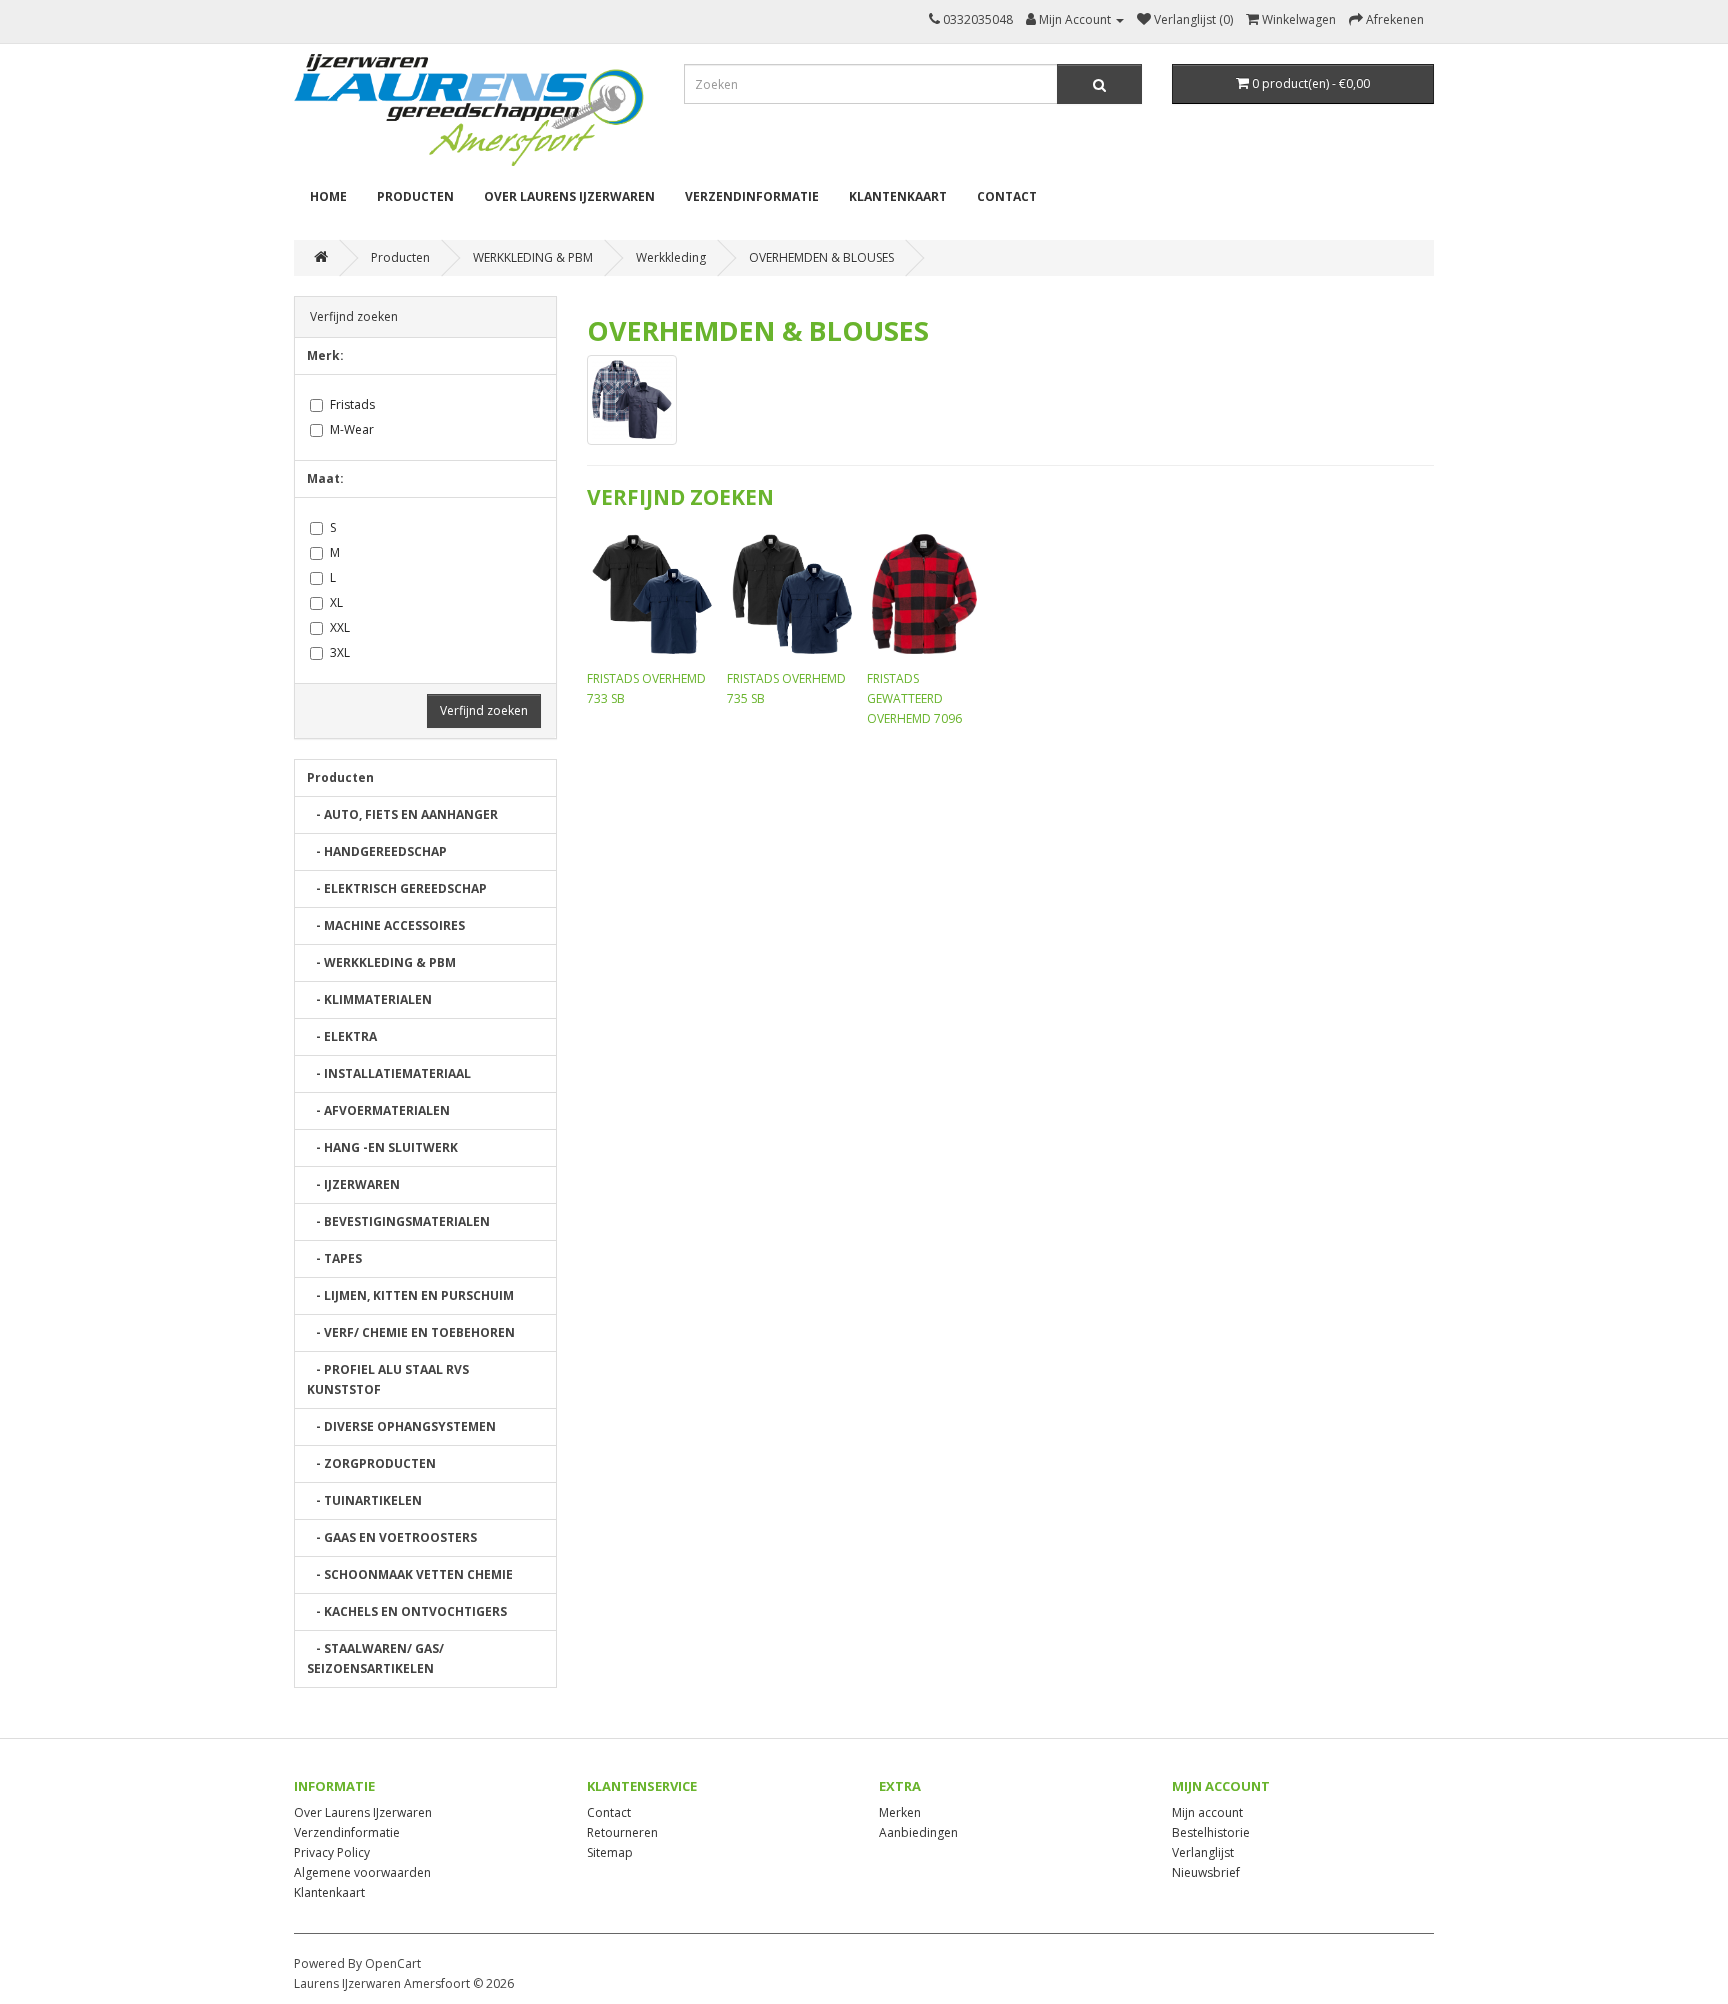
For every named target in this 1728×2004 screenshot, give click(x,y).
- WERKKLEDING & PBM (381, 962)
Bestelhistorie (1211, 1832)
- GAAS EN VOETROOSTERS (392, 1537)
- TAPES (334, 1258)
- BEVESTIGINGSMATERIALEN (398, 1221)
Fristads (352, 404)
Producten (415, 196)
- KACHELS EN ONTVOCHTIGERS (407, 1611)
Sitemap (610, 1852)
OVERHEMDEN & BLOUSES (821, 257)
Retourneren (622, 1832)
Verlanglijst (1203, 1852)
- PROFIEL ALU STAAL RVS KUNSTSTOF (388, 1379)
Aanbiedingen (918, 1832)
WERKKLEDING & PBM (533, 257)
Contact (1007, 196)
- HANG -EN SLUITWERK (382, 1147)
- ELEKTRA (342, 1036)
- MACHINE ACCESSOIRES (386, 925)
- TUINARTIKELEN (364, 1500)
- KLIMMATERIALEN (369, 999)
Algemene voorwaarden (362, 1872)
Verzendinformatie (752, 196)
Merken (900, 1812)
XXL (340, 627)
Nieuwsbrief (1206, 1872)
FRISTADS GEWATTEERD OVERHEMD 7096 (914, 698)
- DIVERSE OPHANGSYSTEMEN (401, 1426)
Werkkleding (671, 257)
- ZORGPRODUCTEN (371, 1463)
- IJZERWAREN (353, 1184)
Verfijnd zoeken (484, 710)
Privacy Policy (332, 1852)
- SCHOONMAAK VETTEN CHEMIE (410, 1574)
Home (328, 196)
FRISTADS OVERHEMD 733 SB (646, 688)
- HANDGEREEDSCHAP (377, 851)
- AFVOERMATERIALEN (378, 1110)
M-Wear (352, 429)
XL (336, 602)
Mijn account (1207, 1812)
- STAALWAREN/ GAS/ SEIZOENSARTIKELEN (375, 1658)
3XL (340, 652)
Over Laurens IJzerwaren (569, 196)
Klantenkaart (898, 196)
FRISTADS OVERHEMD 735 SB (786, 688)
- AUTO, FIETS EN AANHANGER (402, 814)
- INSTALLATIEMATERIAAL (389, 1073)
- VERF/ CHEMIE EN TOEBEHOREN (411, 1332)
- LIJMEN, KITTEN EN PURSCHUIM (410, 1295)
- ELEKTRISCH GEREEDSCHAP (397, 888)
